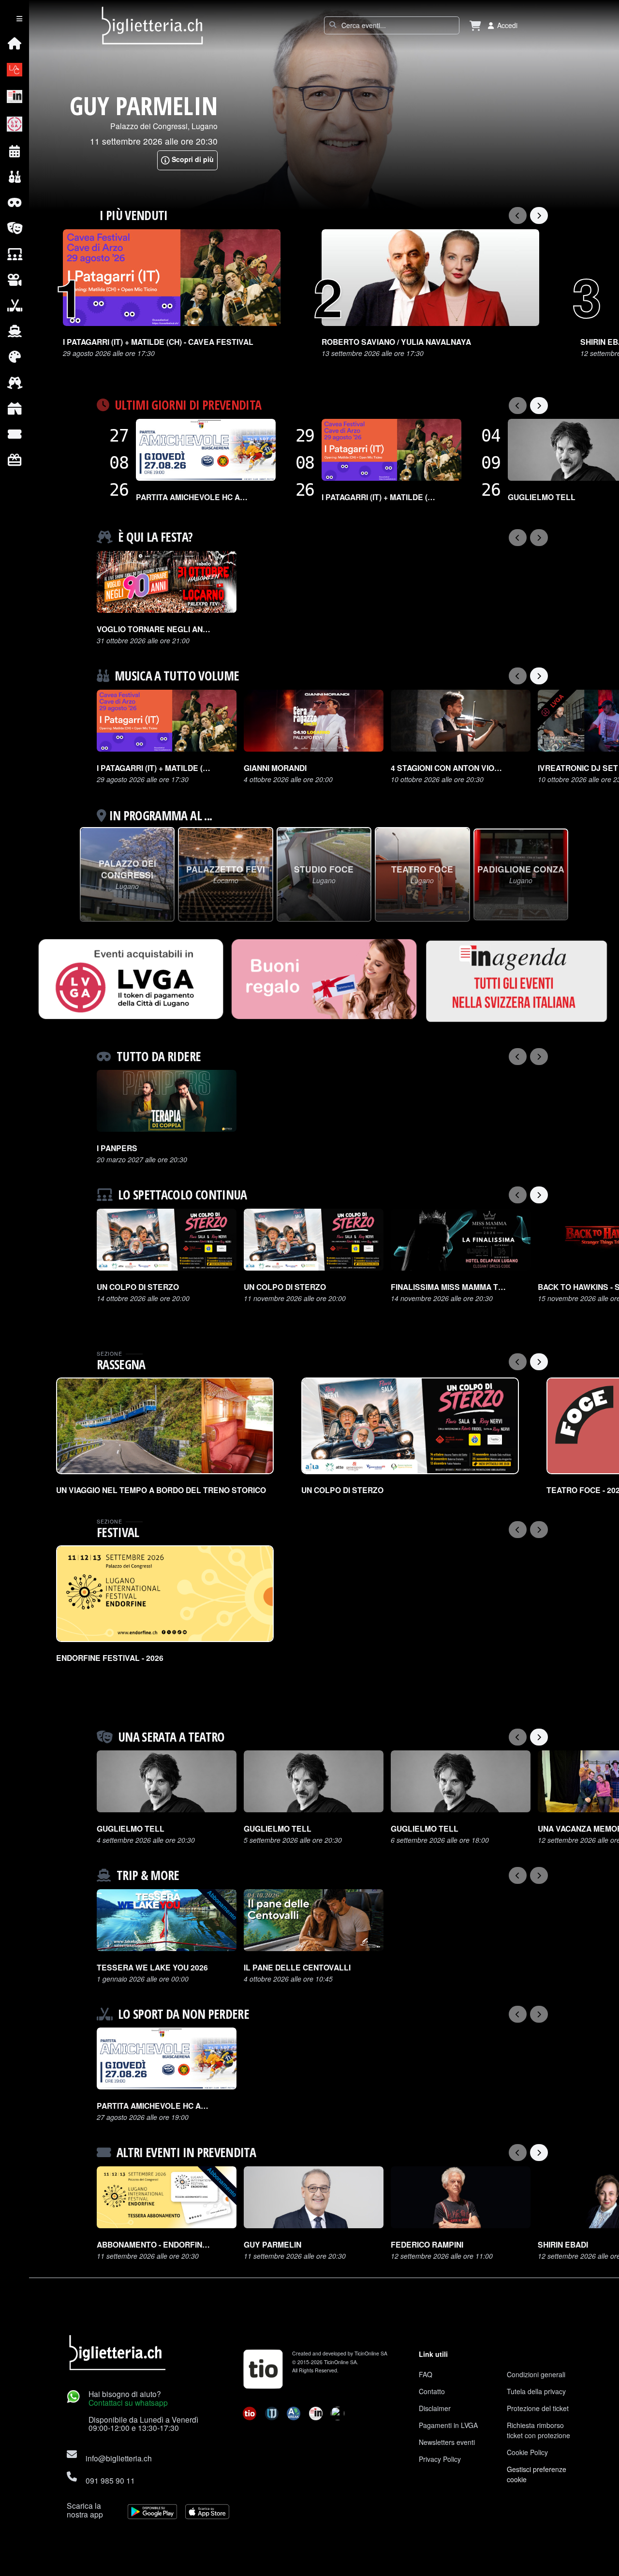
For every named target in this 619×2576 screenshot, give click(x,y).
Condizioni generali (536, 2374)
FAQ (426, 2374)
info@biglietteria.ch (119, 2458)
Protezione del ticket (538, 2408)
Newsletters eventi (447, 2442)
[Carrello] (475, 25)
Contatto (432, 2391)
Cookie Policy (527, 2452)
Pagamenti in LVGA (448, 2425)
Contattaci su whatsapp (128, 2402)
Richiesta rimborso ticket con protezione (538, 2430)
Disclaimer (435, 2408)
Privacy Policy (440, 2459)
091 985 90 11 (110, 2480)
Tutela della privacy (536, 2391)
